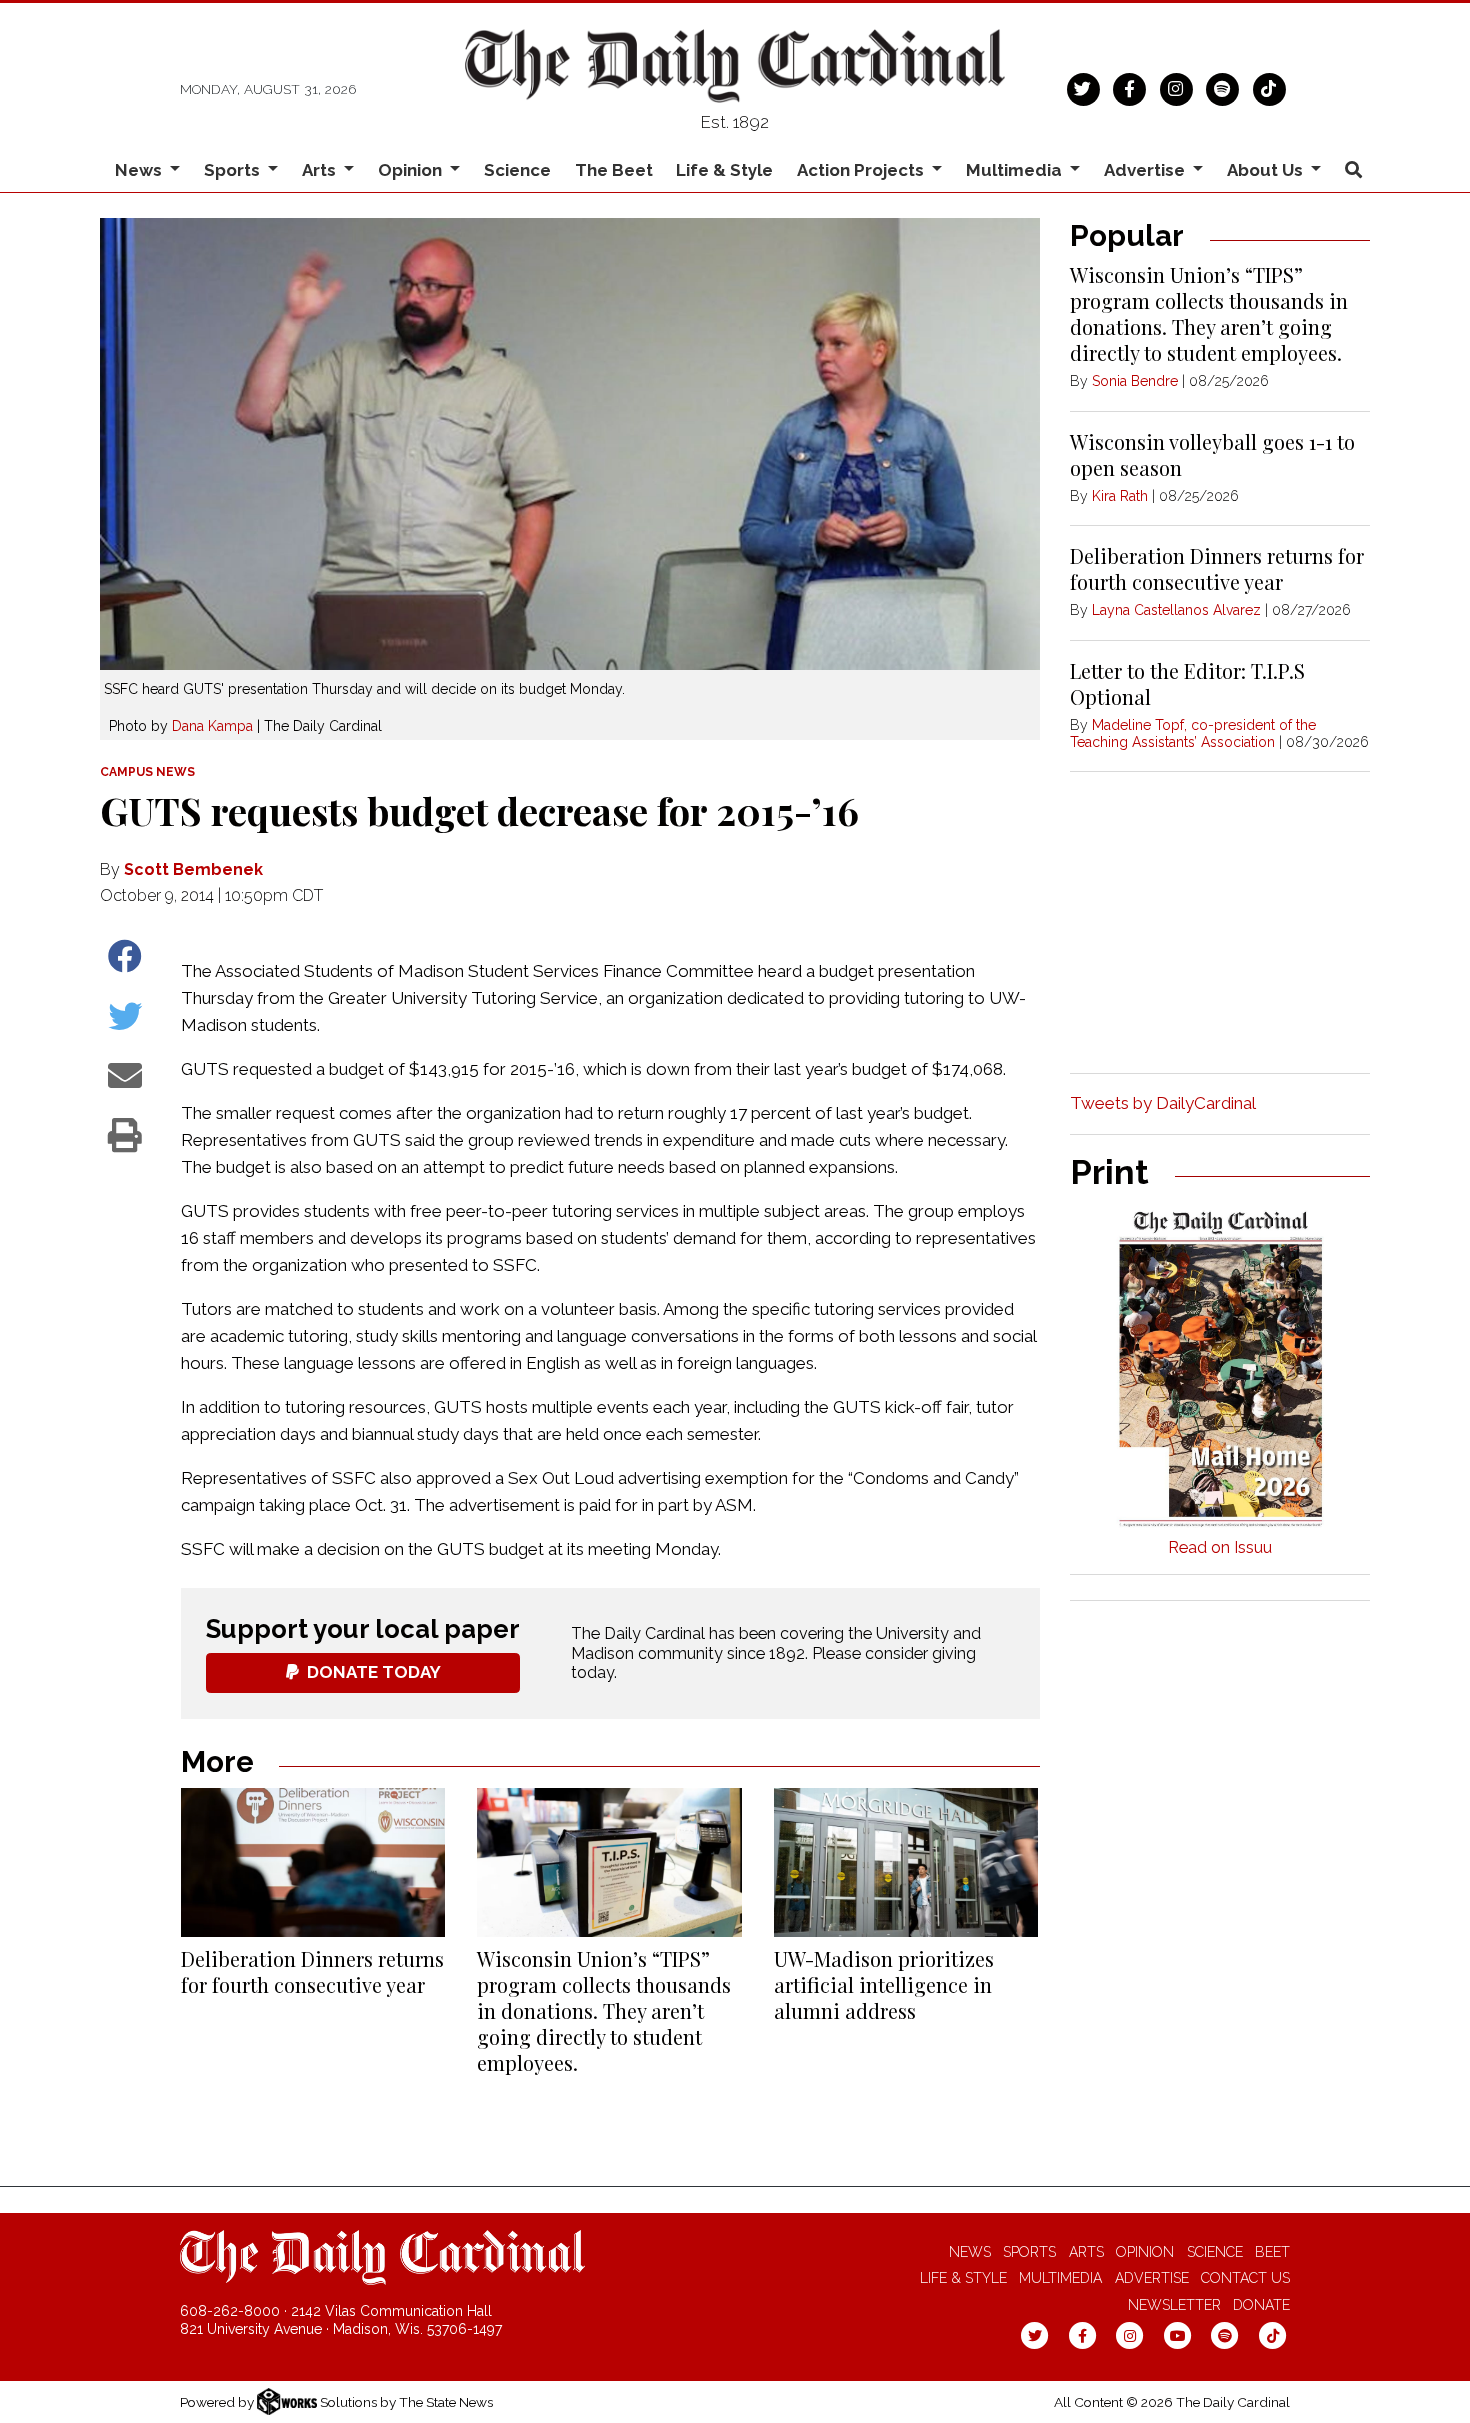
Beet (1272, 2252)
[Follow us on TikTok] (1269, 87)
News (970, 2252)
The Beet (614, 170)
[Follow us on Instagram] (1176, 87)
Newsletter (1174, 2305)
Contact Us (1245, 2278)
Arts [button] (321, 170)
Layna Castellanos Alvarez (1176, 610)
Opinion (1145, 2252)
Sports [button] (234, 170)
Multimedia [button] (1016, 170)
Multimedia (1060, 2278)
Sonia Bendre (1135, 381)
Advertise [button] (1146, 170)
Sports (1029, 2252)
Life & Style (724, 170)
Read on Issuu (1220, 1547)
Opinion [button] (412, 170)
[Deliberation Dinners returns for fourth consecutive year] (313, 1862)
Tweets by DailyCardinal (1163, 1103)
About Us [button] (1267, 170)
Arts (1086, 2252)
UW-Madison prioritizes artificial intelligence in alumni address (884, 1984)
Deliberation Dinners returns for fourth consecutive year (312, 1971)
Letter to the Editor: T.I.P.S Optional (1187, 683)
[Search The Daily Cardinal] (1353, 170)
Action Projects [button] (862, 170)
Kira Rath (1120, 496)
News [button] (140, 170)
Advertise (1152, 2278)
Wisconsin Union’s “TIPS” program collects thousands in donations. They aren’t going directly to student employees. (604, 2010)
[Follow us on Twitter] (1083, 87)
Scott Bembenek (193, 869)
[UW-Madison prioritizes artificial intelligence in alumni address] (906, 1862)
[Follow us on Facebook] (1129, 87)
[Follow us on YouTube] (1177, 2335)
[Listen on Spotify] (1222, 87)
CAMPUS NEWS (147, 772)
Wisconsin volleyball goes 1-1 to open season (1212, 454)
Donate (1261, 2305)
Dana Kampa (212, 726)
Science (517, 170)
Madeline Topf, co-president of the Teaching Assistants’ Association (1193, 733)
